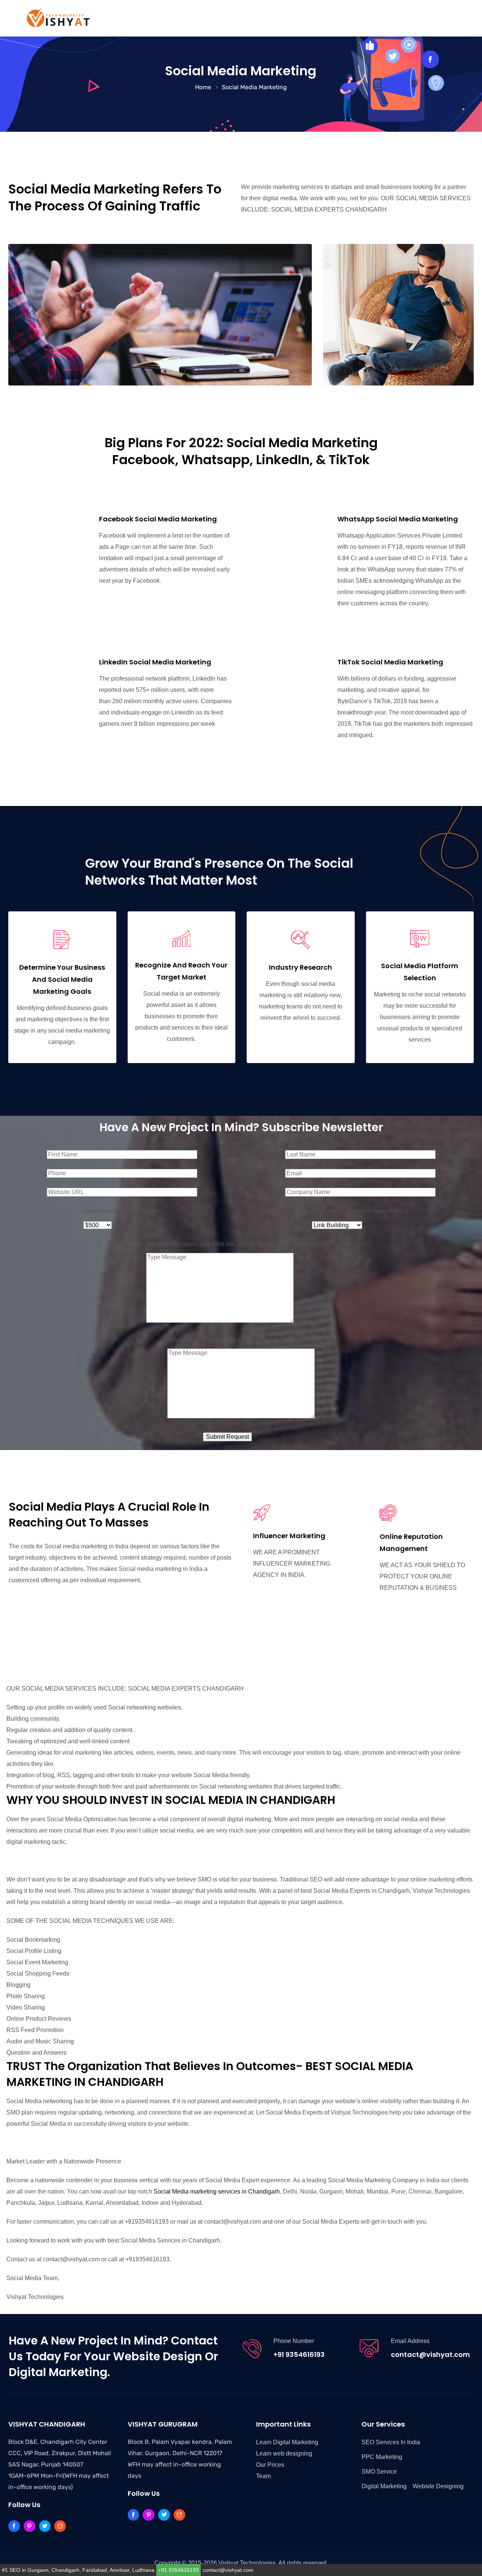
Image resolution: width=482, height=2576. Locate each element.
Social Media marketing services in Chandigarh (217, 2191)
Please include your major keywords (216, 1340)
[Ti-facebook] (14, 2526)
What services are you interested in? (360, 1211)
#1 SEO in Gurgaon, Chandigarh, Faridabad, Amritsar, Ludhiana (78, 2570)
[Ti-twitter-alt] (45, 2526)
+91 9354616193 (299, 2354)
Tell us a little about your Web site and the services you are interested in (241, 1244)
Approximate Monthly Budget (122, 1211)
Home (203, 87)
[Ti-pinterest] (30, 2526)
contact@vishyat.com (430, 2354)
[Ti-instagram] (60, 2526)
